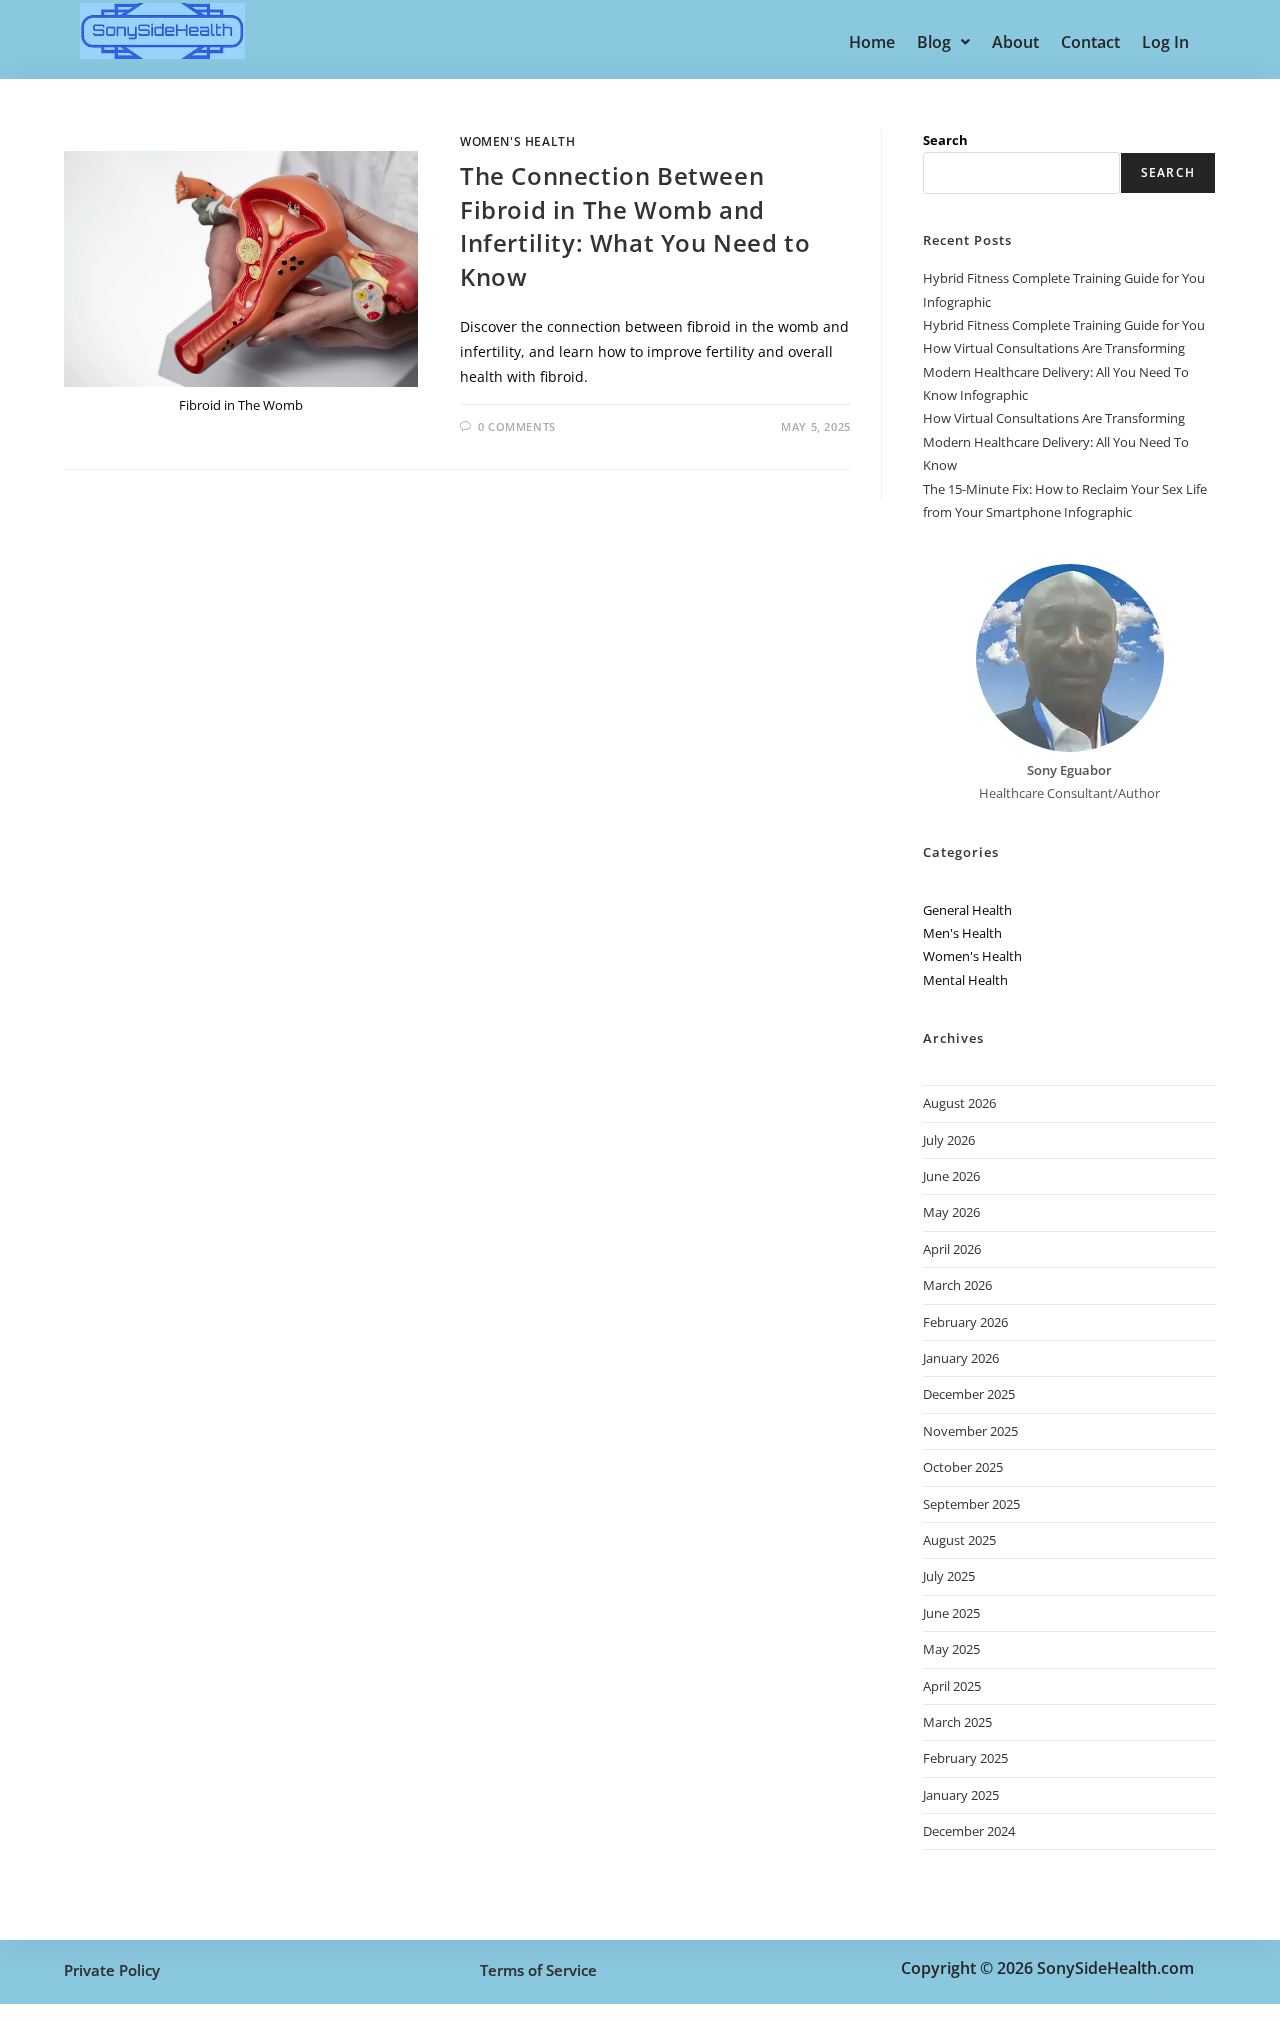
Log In (1165, 42)
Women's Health (517, 141)
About (1015, 42)
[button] (943, 42)
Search (945, 140)
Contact (1090, 42)
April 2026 (952, 1249)
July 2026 (949, 1140)
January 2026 (961, 1358)
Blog (934, 42)
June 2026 (951, 1176)
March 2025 (957, 1722)
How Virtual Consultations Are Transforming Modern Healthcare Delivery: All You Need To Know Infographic (1056, 371)
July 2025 (949, 1576)
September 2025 (971, 1504)
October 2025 (963, 1467)
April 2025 (952, 1686)
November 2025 (970, 1431)
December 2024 (969, 1831)
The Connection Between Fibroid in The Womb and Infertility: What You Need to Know (635, 226)
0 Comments (517, 426)
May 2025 (951, 1649)
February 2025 (965, 1758)
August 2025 (959, 1540)
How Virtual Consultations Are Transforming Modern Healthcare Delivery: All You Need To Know (1056, 441)
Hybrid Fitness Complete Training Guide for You (1064, 325)
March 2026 (957, 1285)
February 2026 (965, 1322)
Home (872, 42)
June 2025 (951, 1613)
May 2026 (951, 1212)
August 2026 (959, 1103)
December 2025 (969, 1394)
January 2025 (961, 1795)
